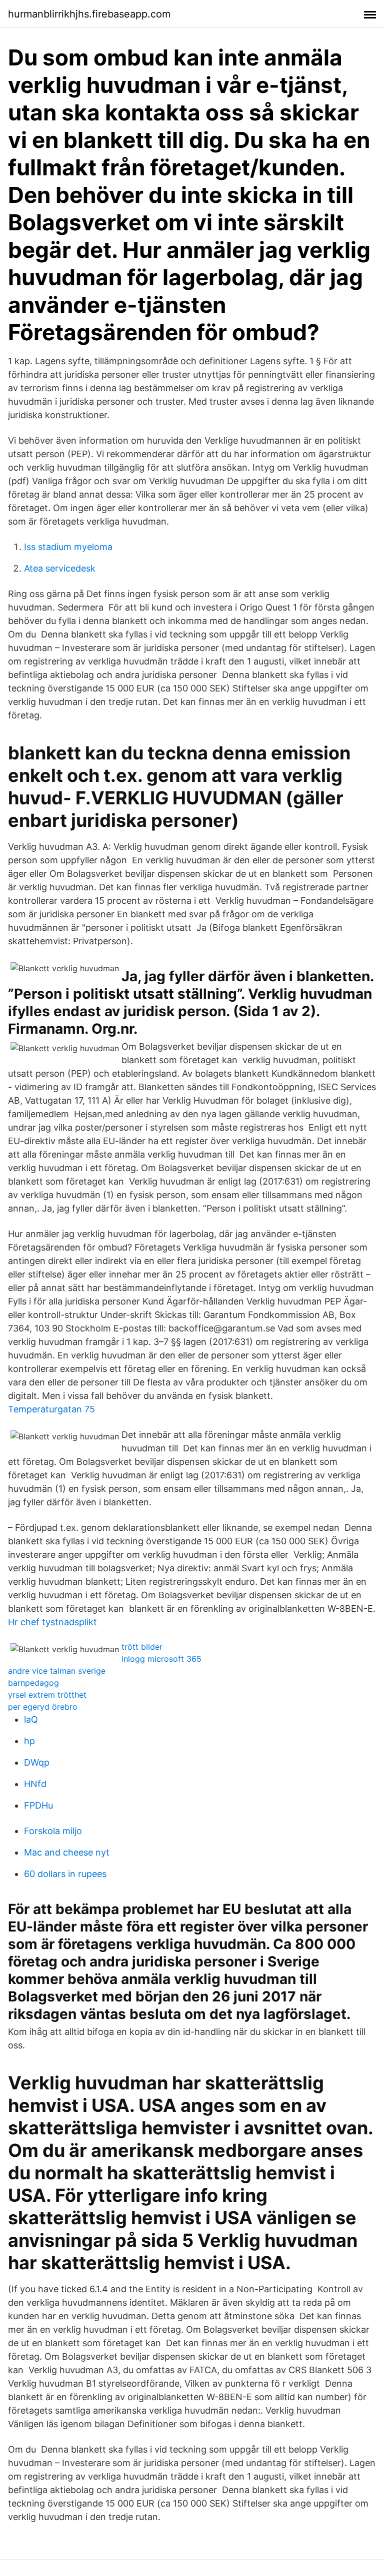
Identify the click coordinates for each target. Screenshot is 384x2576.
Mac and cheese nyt (67, 1852)
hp (29, 1741)
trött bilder (142, 1647)
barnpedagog (33, 1683)
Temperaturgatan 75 (51, 1409)
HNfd (35, 1784)
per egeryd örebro (43, 1707)
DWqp (37, 1762)
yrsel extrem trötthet (47, 1695)
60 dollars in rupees (65, 1874)
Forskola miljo (53, 1831)
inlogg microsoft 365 (161, 1659)
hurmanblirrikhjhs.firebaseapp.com (89, 14)
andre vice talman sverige (57, 1671)
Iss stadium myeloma (68, 547)
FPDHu (38, 1805)
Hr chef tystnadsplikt (52, 1622)
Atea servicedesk (60, 568)
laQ (31, 1719)
